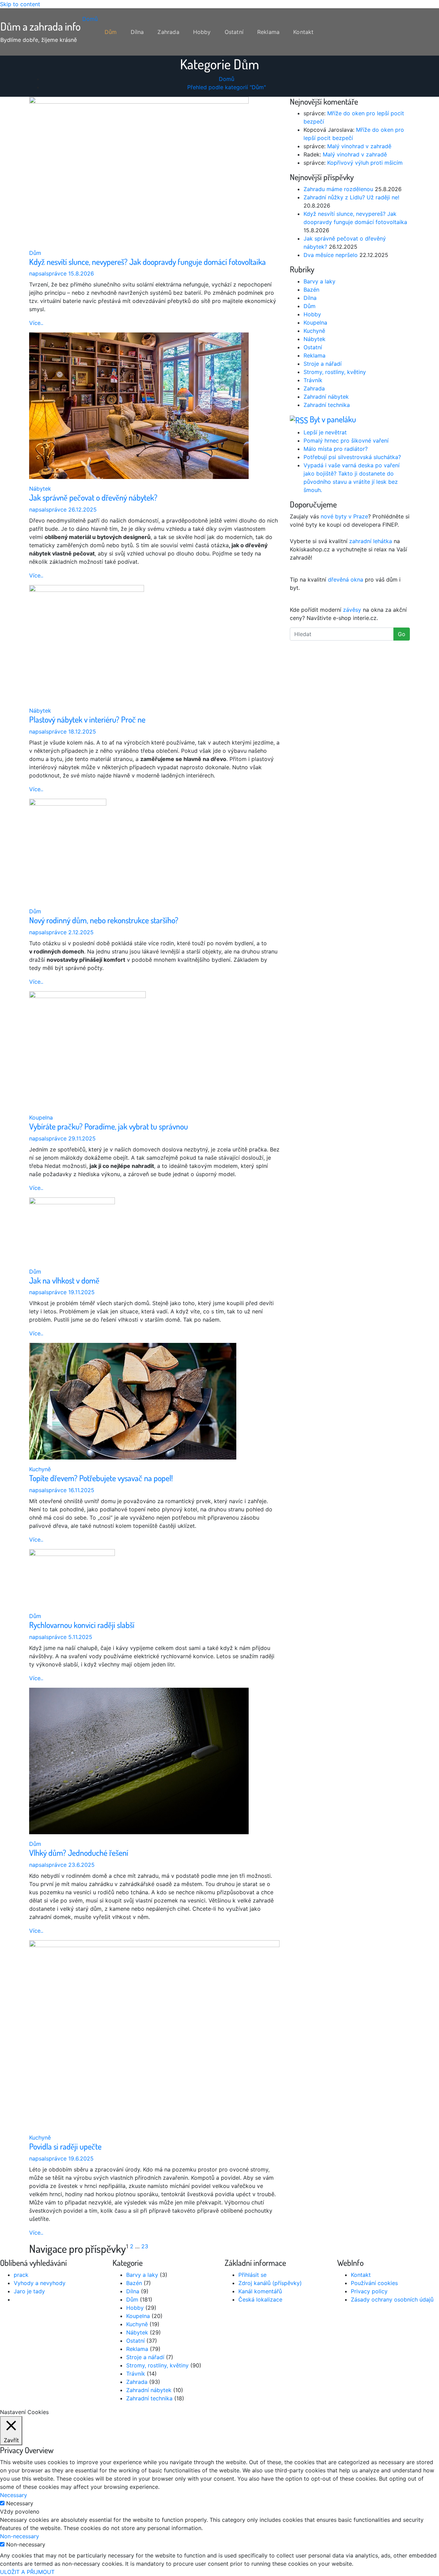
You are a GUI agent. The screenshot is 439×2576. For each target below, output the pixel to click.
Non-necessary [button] (20, 2536)
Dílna (137, 32)
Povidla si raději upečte (65, 2146)
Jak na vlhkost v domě (64, 1280)
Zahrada (168, 32)
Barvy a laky (319, 281)
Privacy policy (369, 2291)
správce (48, 273)
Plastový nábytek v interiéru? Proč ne (87, 719)
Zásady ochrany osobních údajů (392, 2299)
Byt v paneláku (333, 419)
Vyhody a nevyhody (40, 2283)
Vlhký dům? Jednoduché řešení (79, 1853)
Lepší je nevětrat (325, 432)
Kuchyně (40, 1469)
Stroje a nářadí (323, 364)
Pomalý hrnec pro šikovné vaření (346, 441)
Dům (111, 32)
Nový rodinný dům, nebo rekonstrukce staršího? (104, 920)
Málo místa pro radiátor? (336, 449)
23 (145, 2246)
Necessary (20, 2503)
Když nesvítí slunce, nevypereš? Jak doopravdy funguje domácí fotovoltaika (147, 262)
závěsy (352, 610)
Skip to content (20, 4)
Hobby (202, 32)
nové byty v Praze (344, 516)
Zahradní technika (327, 405)
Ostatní (234, 32)
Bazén (311, 290)
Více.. (36, 323)
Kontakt (303, 32)
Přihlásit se (252, 2275)
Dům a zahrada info (40, 26)
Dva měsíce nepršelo (331, 255)
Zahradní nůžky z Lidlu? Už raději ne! (351, 197)
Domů (89, 19)
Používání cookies (374, 2283)
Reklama (268, 32)
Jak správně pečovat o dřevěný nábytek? (93, 497)
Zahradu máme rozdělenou (338, 189)
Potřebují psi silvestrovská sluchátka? (352, 457)
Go (402, 634)
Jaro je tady (29, 2291)
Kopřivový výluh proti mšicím (365, 163)
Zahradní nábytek (326, 397)
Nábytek (40, 489)
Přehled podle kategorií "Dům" (227, 87)
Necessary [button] (14, 2495)
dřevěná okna (346, 579)
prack (21, 2275)
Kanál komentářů (260, 2291)
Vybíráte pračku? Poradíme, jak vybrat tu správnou (109, 1126)
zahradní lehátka (371, 541)
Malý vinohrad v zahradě (359, 146)
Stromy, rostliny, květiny (335, 372)
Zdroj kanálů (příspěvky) (270, 2283)
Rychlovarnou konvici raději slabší (82, 1625)
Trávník (313, 380)
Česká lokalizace (260, 2299)
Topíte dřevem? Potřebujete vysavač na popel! (101, 1478)
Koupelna (41, 1117)
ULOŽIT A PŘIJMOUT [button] (27, 2572)
